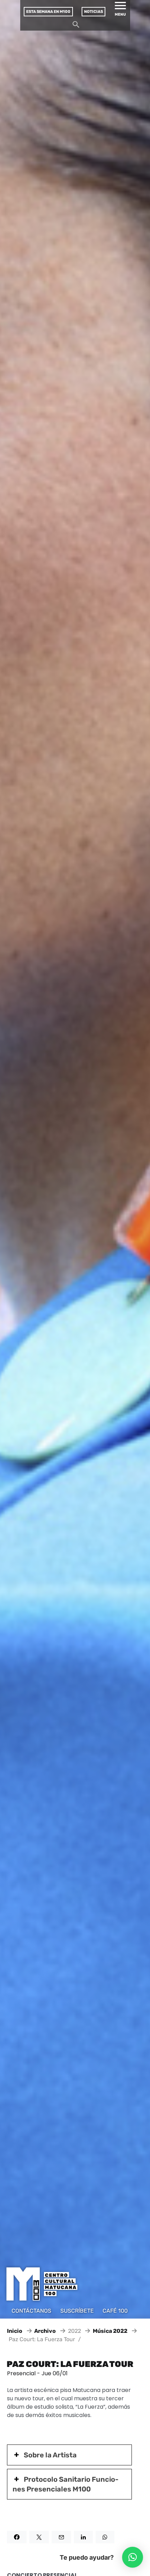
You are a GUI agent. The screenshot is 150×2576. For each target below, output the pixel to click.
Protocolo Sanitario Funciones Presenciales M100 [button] (66, 2484)
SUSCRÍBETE (77, 2311)
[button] (133, 2557)
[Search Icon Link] (76, 26)
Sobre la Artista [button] (50, 2455)
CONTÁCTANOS (31, 2311)
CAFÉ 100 (115, 2311)
